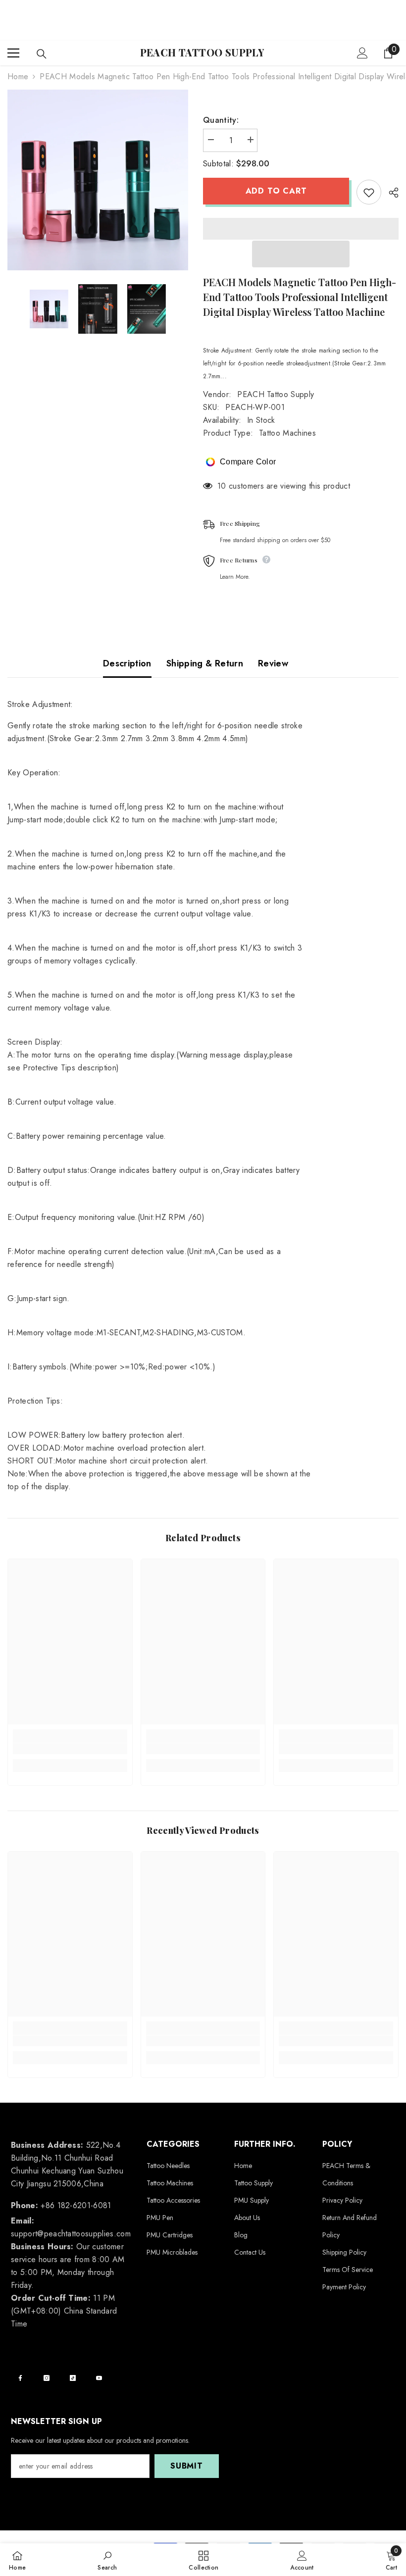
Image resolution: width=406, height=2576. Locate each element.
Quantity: (221, 120)
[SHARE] (390, 193)
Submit (187, 2466)
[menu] (13, 53)
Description (127, 663)
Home (18, 76)
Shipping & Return (205, 663)
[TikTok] (73, 2378)
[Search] (42, 54)
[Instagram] (47, 2378)
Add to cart (276, 191)
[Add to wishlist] (369, 192)
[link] (70, 1749)
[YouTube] (99, 2378)
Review (273, 663)
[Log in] (362, 53)
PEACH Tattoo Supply (276, 394)
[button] (301, 254)
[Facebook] (20, 2378)
